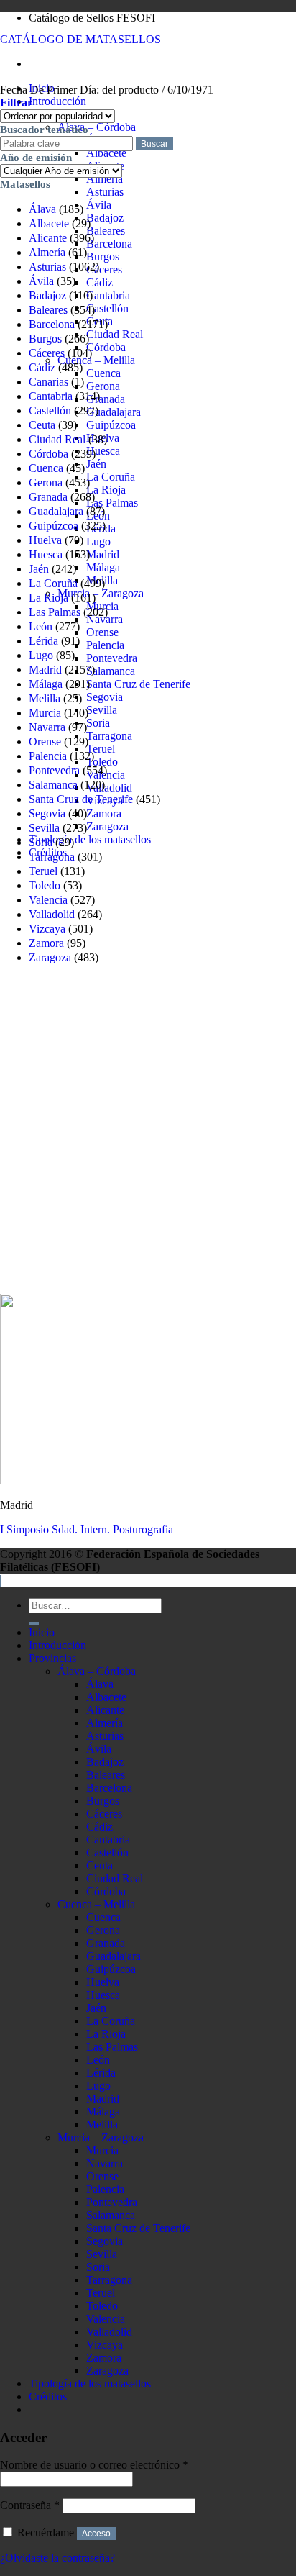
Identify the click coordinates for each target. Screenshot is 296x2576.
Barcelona (109, 244)
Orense (102, 632)
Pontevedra (112, 658)
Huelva (45, 540)
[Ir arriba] (1, 1581)
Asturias (105, 192)
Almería (105, 179)
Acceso (96, 2534)
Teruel (101, 749)
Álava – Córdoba (97, 127)
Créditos (48, 2396)
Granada (106, 399)
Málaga (103, 567)
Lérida (43, 641)
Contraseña (30, 2505)
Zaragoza (107, 826)
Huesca (103, 451)
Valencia (48, 900)
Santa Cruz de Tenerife (138, 684)
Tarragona (109, 736)
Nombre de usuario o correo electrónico (94, 2465)
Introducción (57, 101)
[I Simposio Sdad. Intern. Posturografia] (89, 1480)
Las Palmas (112, 503)
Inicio (42, 1632)
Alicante (48, 238)
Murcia (45, 713)
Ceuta (42, 425)
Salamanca (111, 671)
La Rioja (106, 490)
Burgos (103, 257)
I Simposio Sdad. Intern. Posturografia (87, 1529)
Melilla (45, 698)
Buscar (154, 144)
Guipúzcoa (111, 425)
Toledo (102, 762)
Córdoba (106, 347)
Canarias (48, 382)
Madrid (103, 554)
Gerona (103, 386)
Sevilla (102, 710)
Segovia (105, 697)
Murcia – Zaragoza (101, 593)
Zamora (104, 813)
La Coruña (111, 477)
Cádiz (100, 282)
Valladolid (109, 788)
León (41, 626)
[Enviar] (34, 1623)
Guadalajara (114, 412)
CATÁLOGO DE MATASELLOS (80, 39)
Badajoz (105, 218)
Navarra (47, 727)
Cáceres (104, 269)
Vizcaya (47, 929)
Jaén (96, 464)
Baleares (106, 231)
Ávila (99, 205)
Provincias (52, 1658)
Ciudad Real (115, 334)
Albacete (106, 153)
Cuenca (103, 373)
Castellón (107, 308)
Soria (98, 723)
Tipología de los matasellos (90, 839)
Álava (42, 209)
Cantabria (108, 295)
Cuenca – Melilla (96, 360)
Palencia (105, 645)
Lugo (98, 541)
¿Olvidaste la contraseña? (57, 2558)
